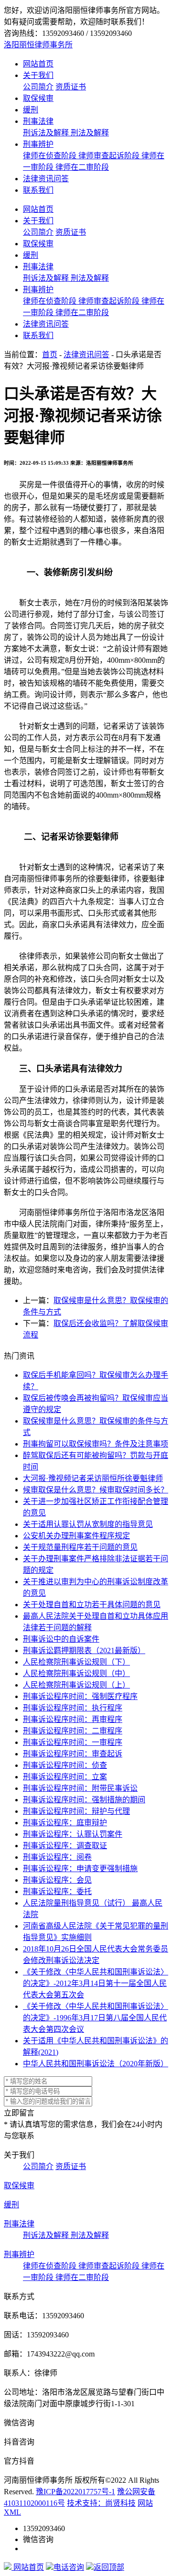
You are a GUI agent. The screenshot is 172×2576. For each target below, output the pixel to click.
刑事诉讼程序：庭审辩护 (65, 1823)
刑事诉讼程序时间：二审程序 (73, 1731)
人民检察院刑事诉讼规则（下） (76, 1662)
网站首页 (38, 64)
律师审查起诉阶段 (110, 156)
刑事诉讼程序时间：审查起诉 (73, 1754)
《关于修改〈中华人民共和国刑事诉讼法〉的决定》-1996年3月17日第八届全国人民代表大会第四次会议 (96, 2018)
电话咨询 (69, 2567)
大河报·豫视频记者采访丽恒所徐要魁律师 (93, 1478)
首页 (50, 355)
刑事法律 (38, 121)
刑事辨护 (38, 144)
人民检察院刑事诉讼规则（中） (76, 1673)
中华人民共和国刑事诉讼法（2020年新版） (96, 2064)
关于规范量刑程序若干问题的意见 (80, 1547)
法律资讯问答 (46, 179)
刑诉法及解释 (47, 133)
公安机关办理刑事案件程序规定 (76, 1536)
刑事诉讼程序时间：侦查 (65, 1765)
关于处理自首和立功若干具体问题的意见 (92, 1605)
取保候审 (38, 98)
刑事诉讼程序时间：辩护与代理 (76, 1811)
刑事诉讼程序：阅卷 (57, 1857)
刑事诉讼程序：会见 (57, 1880)
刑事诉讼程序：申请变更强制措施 (80, 1869)
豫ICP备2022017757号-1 (75, 2492)
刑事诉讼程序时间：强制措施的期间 (84, 1800)
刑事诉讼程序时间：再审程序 (73, 1719)
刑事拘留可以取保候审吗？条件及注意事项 (96, 1444)
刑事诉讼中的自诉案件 (61, 1639)
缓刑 (31, 110)
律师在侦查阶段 (51, 156)
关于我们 (38, 75)
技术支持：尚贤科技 (101, 2503)
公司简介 (38, 87)
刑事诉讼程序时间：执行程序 (73, 1708)
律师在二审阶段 (82, 167)
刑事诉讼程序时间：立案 (65, 1777)
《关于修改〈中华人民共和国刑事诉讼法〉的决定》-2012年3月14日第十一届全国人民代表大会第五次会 (96, 1983)
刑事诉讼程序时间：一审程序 (73, 1742)
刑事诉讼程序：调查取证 (65, 1846)
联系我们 (38, 190)
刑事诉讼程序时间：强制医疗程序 (80, 1696)
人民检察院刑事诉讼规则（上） (76, 1685)
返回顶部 (109, 2567)
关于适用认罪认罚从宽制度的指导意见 (88, 1524)
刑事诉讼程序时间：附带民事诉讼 (80, 1788)
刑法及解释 (90, 133)
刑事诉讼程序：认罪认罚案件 (73, 1834)
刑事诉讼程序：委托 (57, 1891)
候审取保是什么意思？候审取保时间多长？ (96, 1490)
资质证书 (71, 87)
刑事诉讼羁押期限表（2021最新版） (84, 1650)
